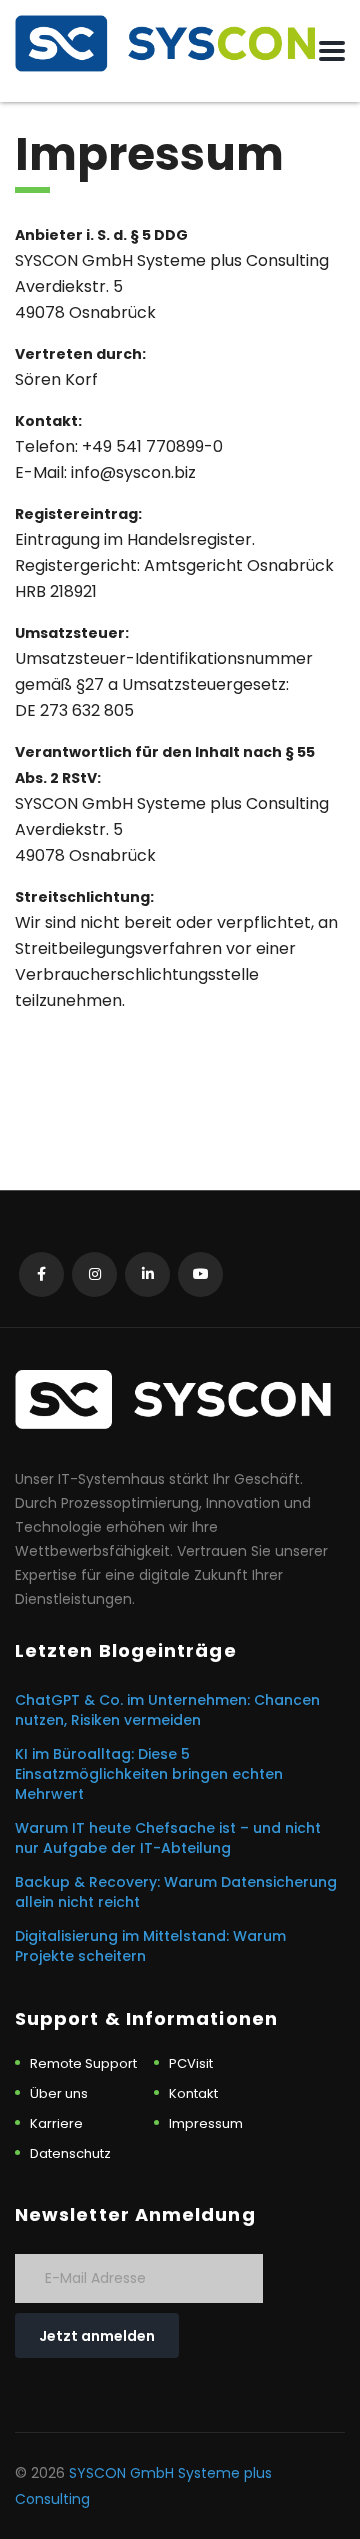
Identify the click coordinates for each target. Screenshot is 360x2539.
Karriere (56, 2124)
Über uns (59, 2094)
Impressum (206, 2124)
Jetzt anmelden (97, 2336)
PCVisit (191, 2064)
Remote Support (83, 2064)
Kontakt (193, 2094)
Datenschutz (70, 2154)
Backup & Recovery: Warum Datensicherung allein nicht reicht (176, 1892)
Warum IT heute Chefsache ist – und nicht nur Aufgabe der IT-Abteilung (168, 1838)
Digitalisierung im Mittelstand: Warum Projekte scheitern (150, 1946)
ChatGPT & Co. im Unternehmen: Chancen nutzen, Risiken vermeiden (167, 1710)
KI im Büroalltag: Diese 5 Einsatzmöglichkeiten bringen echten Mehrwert (149, 1774)
